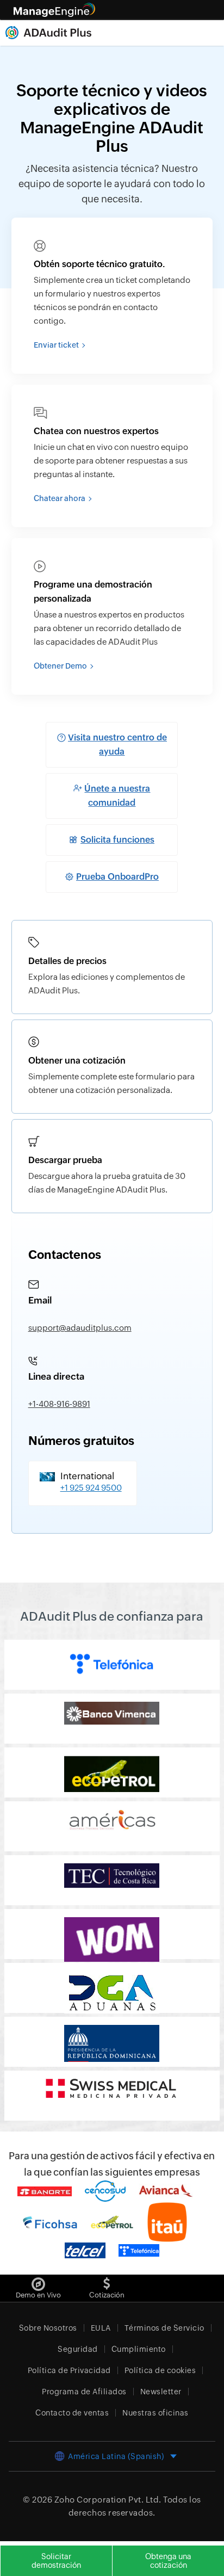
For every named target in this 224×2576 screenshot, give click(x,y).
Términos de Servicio (164, 2328)
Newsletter (161, 2392)
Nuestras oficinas (155, 2413)
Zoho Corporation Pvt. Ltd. (108, 2500)
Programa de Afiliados (84, 2392)
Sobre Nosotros (48, 2328)
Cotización (107, 2295)
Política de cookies (160, 2370)
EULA (101, 2328)
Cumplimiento (139, 2349)
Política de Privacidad (69, 2370)
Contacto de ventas (72, 2413)
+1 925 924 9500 (91, 1488)
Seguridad (78, 2349)
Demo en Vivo (38, 2295)
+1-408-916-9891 (59, 1404)
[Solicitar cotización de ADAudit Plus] (107, 2281)
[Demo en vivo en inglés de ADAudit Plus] (38, 2281)
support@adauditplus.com (80, 1328)
